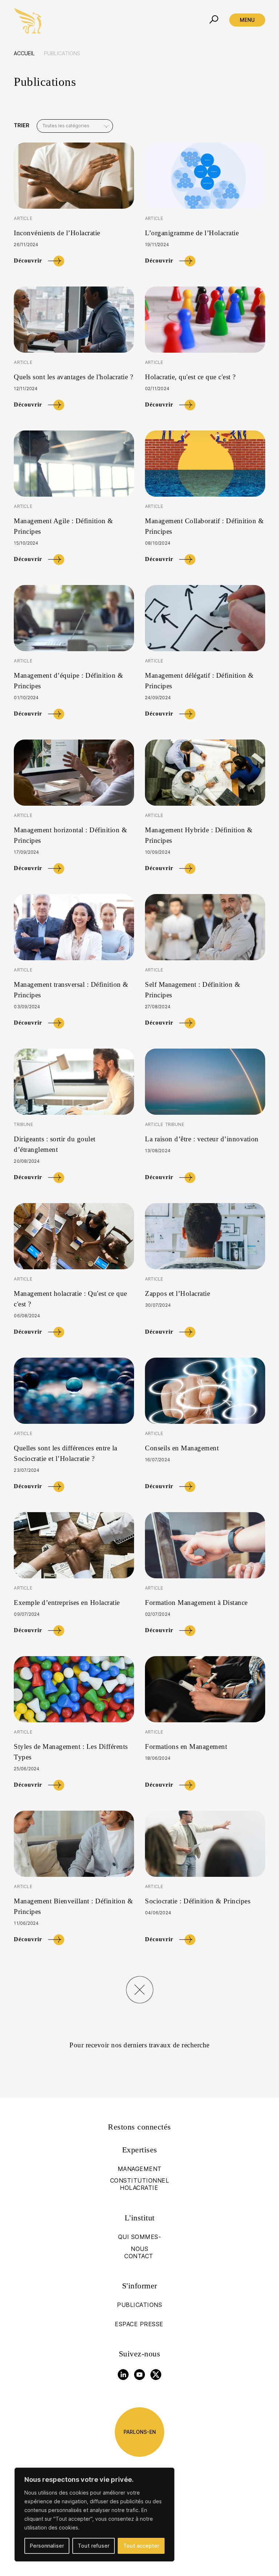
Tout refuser (94, 2546)
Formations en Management (186, 1746)
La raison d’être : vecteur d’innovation (202, 1139)
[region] (94, 2515)
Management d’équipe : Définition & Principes (68, 681)
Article (23, 218)
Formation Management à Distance (196, 1603)
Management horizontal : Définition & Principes (70, 835)
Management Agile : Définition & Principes (64, 526)
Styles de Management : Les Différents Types (71, 1752)
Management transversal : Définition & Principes (71, 990)
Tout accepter (141, 2546)
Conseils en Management (182, 1448)
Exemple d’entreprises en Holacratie (67, 1603)
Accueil (24, 53)
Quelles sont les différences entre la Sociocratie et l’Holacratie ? (66, 1453)
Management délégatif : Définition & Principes (199, 681)
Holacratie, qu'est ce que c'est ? (190, 377)
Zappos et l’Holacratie (177, 1293)
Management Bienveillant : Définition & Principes (73, 1906)
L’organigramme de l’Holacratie (192, 233)
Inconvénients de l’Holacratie (57, 233)
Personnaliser (47, 2546)
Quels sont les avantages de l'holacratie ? (73, 377)
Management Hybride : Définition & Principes (199, 835)
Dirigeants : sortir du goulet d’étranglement (55, 1144)
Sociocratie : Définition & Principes (198, 1901)
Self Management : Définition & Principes (193, 990)
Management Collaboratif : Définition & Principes (204, 526)
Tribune (23, 1124)
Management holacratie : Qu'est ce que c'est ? (70, 1299)
